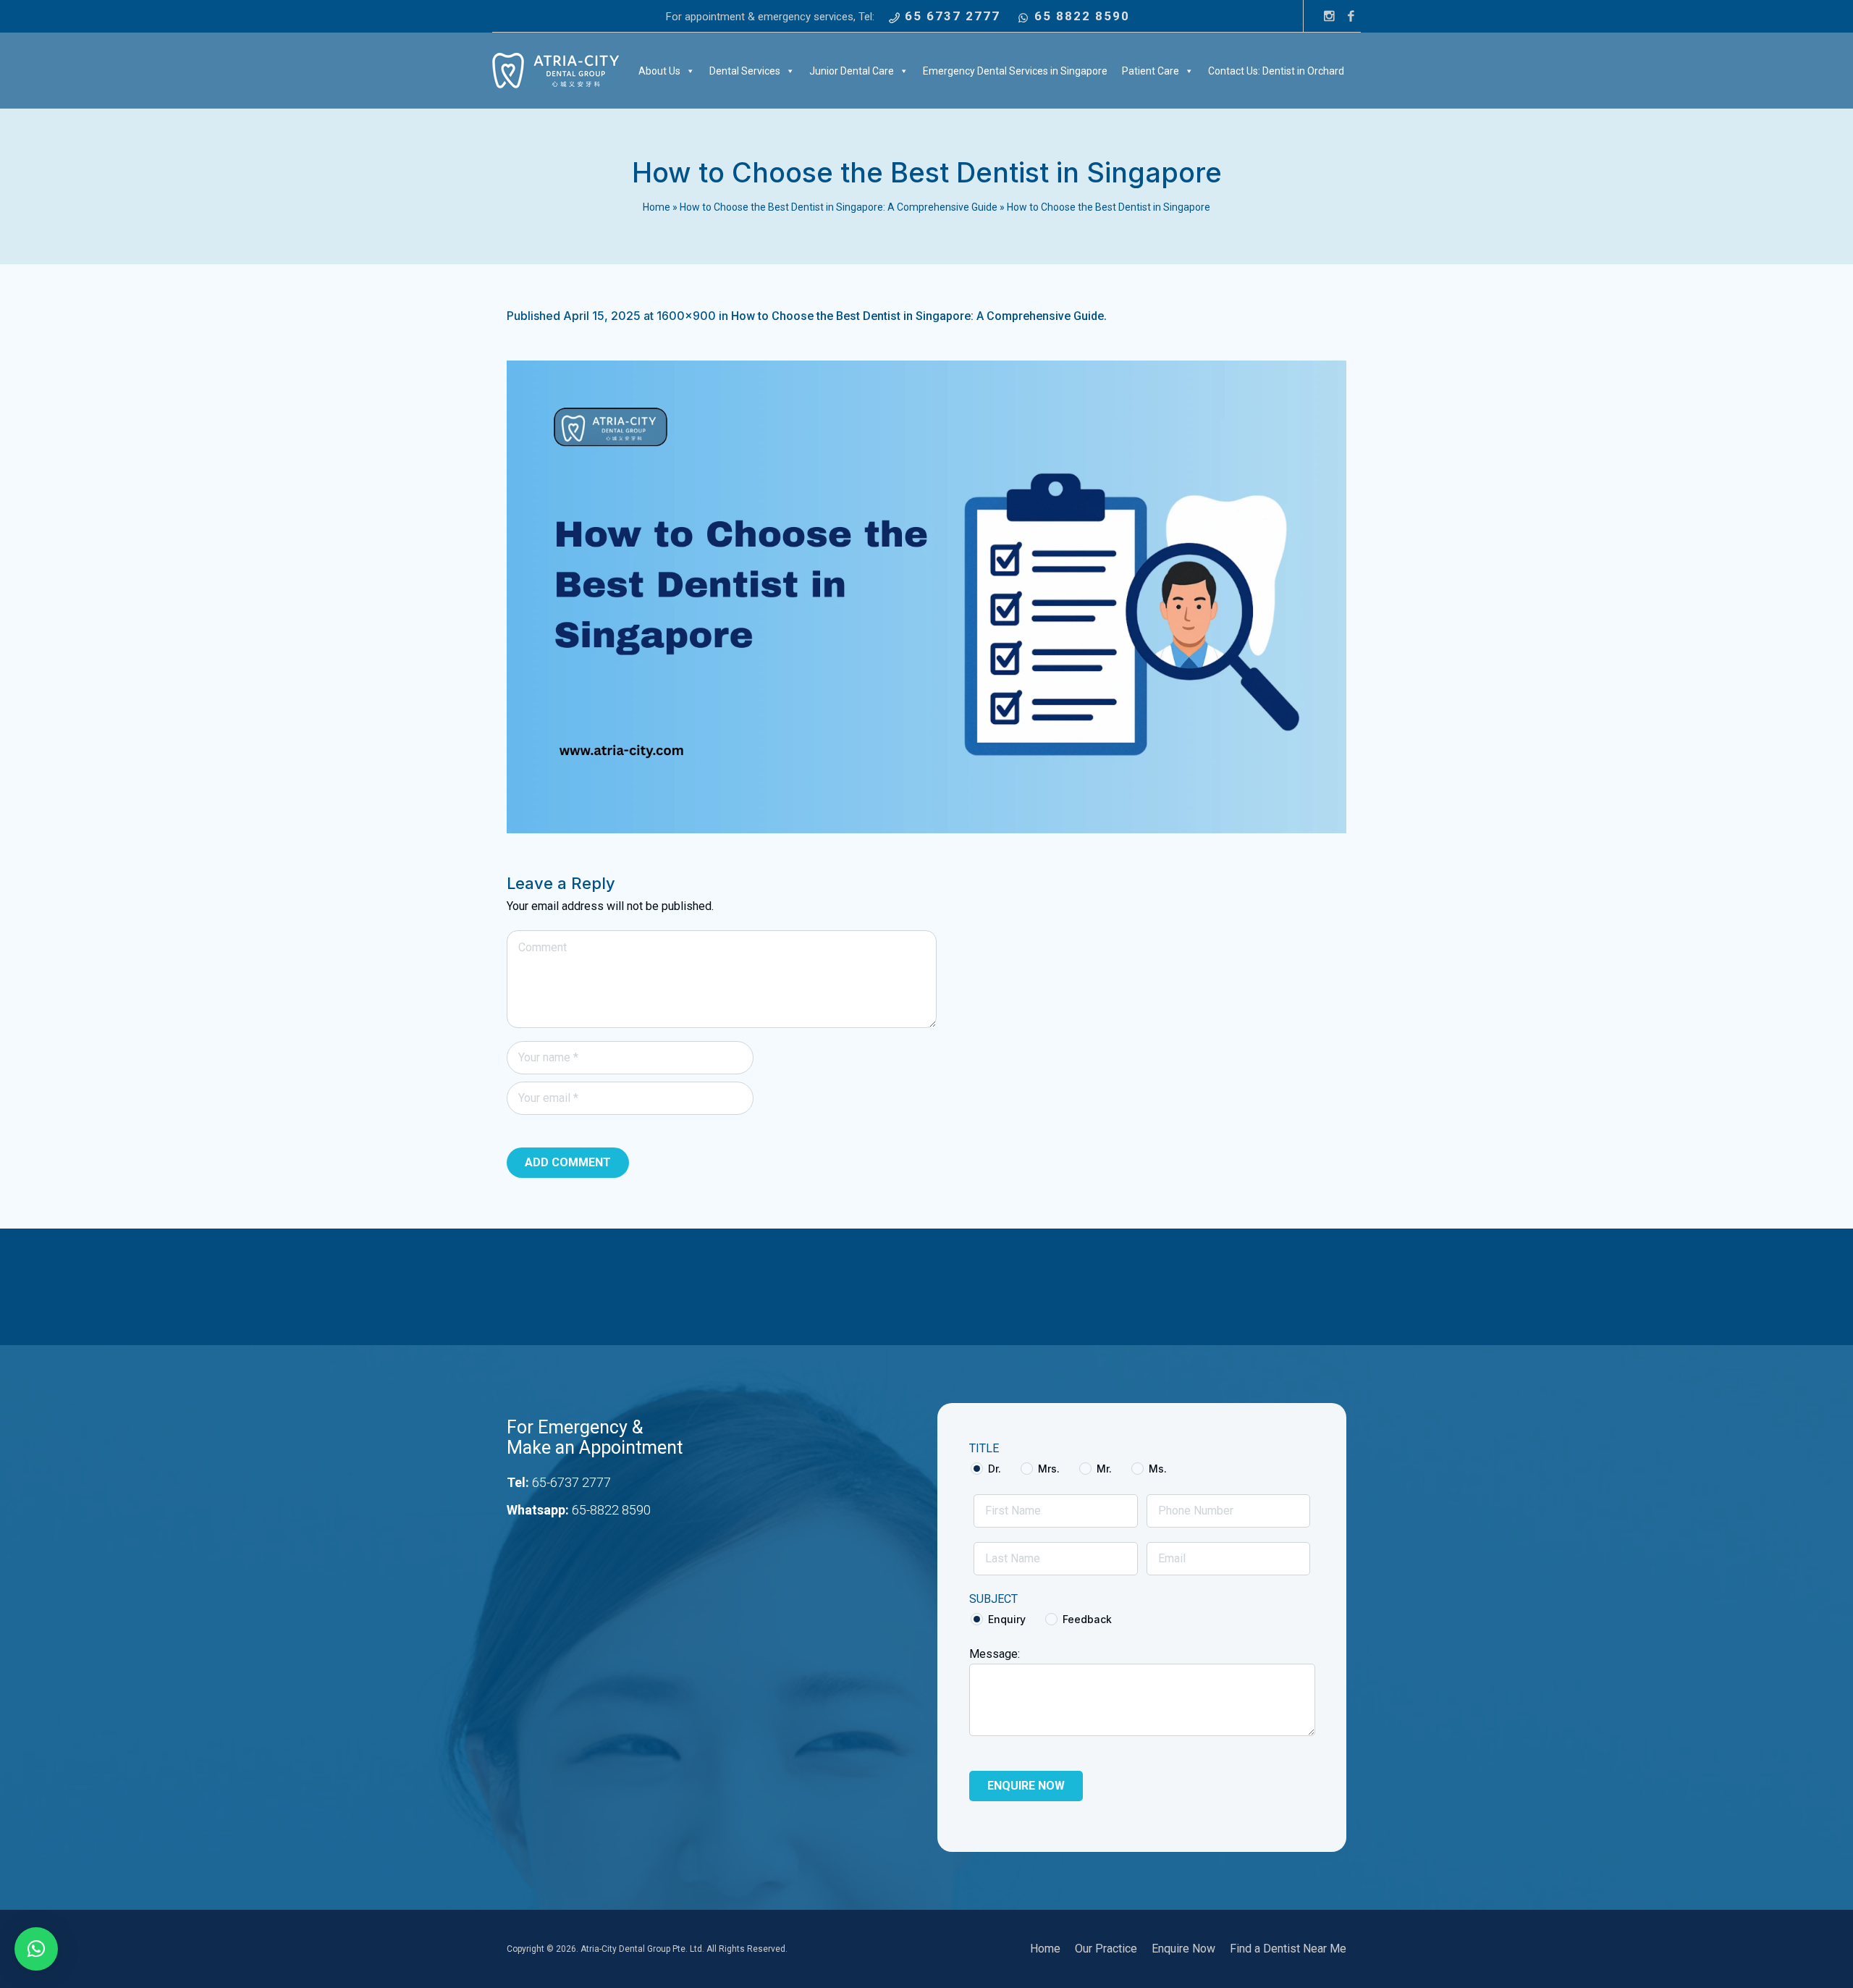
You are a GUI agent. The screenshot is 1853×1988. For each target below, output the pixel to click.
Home (657, 207)
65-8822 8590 (611, 1510)
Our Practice (1106, 1949)
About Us (659, 71)
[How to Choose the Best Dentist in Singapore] (926, 597)
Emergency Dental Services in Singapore (1015, 71)
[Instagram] (1329, 16)
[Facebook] (1351, 16)
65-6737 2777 (571, 1482)
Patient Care (1151, 71)
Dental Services (745, 71)
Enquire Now (1183, 1949)
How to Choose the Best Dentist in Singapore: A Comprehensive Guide (839, 207)
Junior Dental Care (852, 71)
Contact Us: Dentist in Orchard (1276, 71)
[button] (36, 1949)
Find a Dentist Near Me (1288, 1949)
